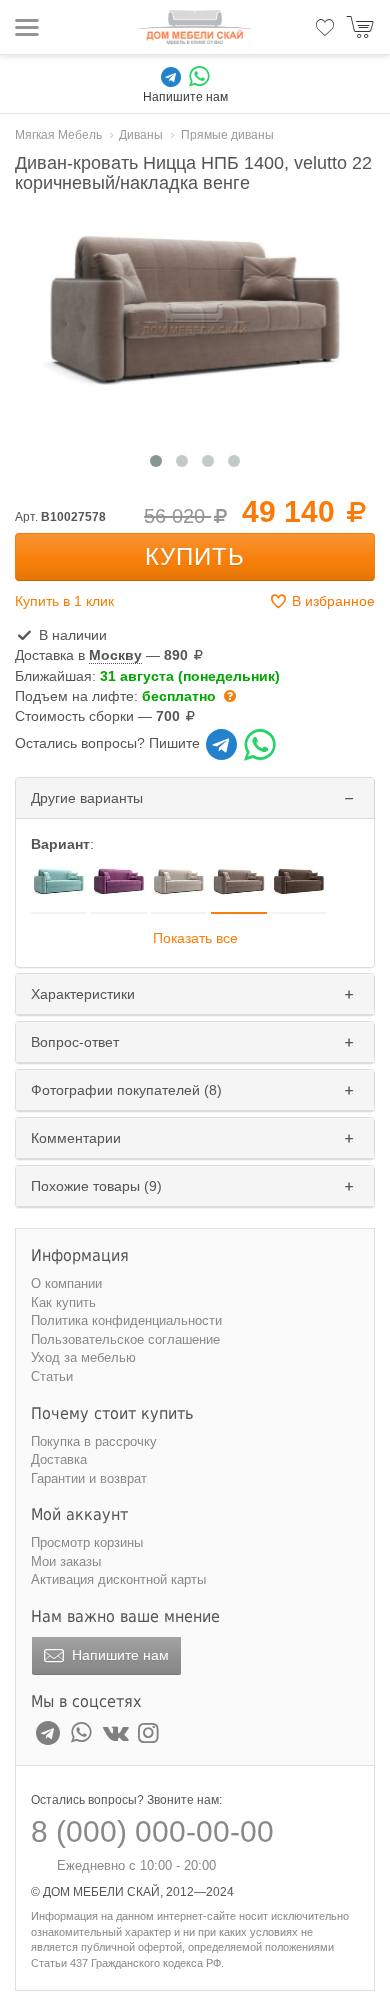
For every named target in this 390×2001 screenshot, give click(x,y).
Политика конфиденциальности (126, 1320)
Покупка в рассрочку (94, 1441)
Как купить (63, 1302)
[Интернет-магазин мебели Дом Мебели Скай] (195, 27)
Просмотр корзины (87, 1542)
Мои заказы (66, 1561)
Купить (195, 556)
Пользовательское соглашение (125, 1339)
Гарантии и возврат (89, 1478)
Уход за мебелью (83, 1357)
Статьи (52, 1376)
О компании (66, 1283)
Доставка (59, 1459)
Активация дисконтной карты (118, 1579)
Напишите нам (118, 1655)
